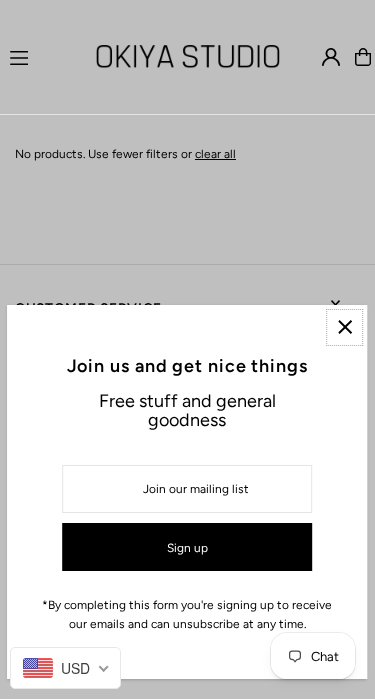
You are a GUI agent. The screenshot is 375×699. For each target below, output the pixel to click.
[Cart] (363, 57)
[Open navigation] (40, 56)
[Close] (344, 327)
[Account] (331, 57)
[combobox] (65, 668)
